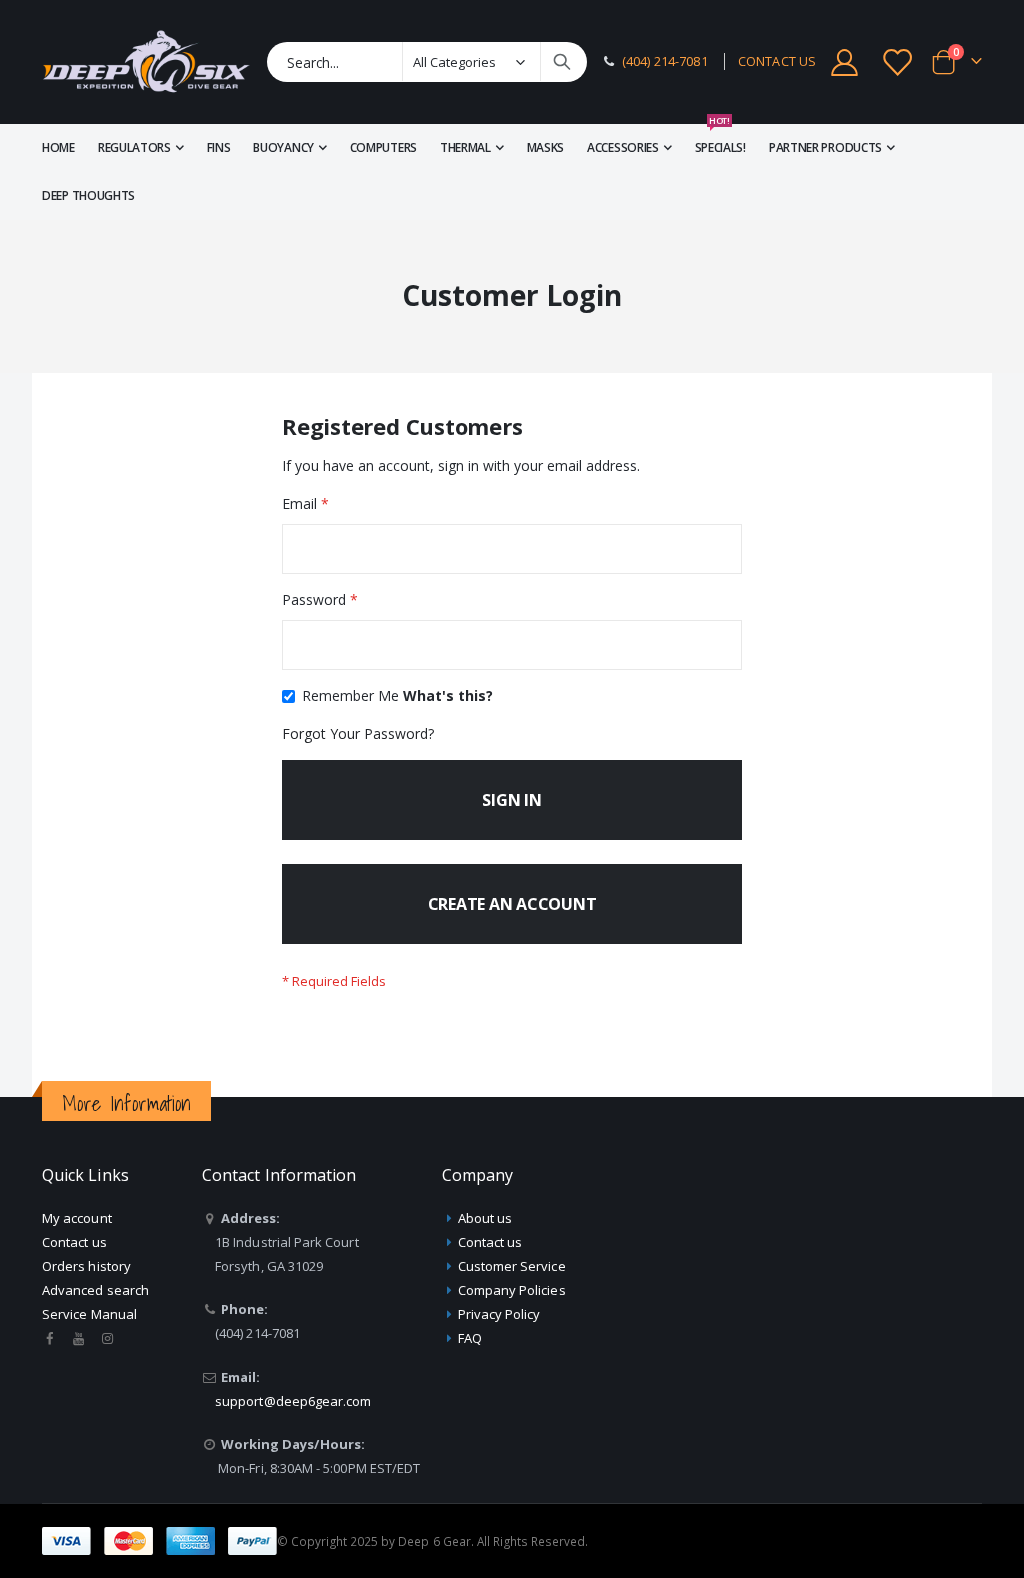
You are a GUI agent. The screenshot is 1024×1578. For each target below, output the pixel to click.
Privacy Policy (499, 1314)
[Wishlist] (899, 62)
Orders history (86, 1266)
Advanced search (95, 1290)
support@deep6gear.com (293, 1401)
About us (485, 1218)
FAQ (470, 1338)
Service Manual (89, 1314)
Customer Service (512, 1266)
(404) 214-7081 (665, 61)
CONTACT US (777, 61)
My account (77, 1218)
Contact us (74, 1242)
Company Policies (512, 1290)
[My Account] (844, 62)
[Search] (562, 62)
